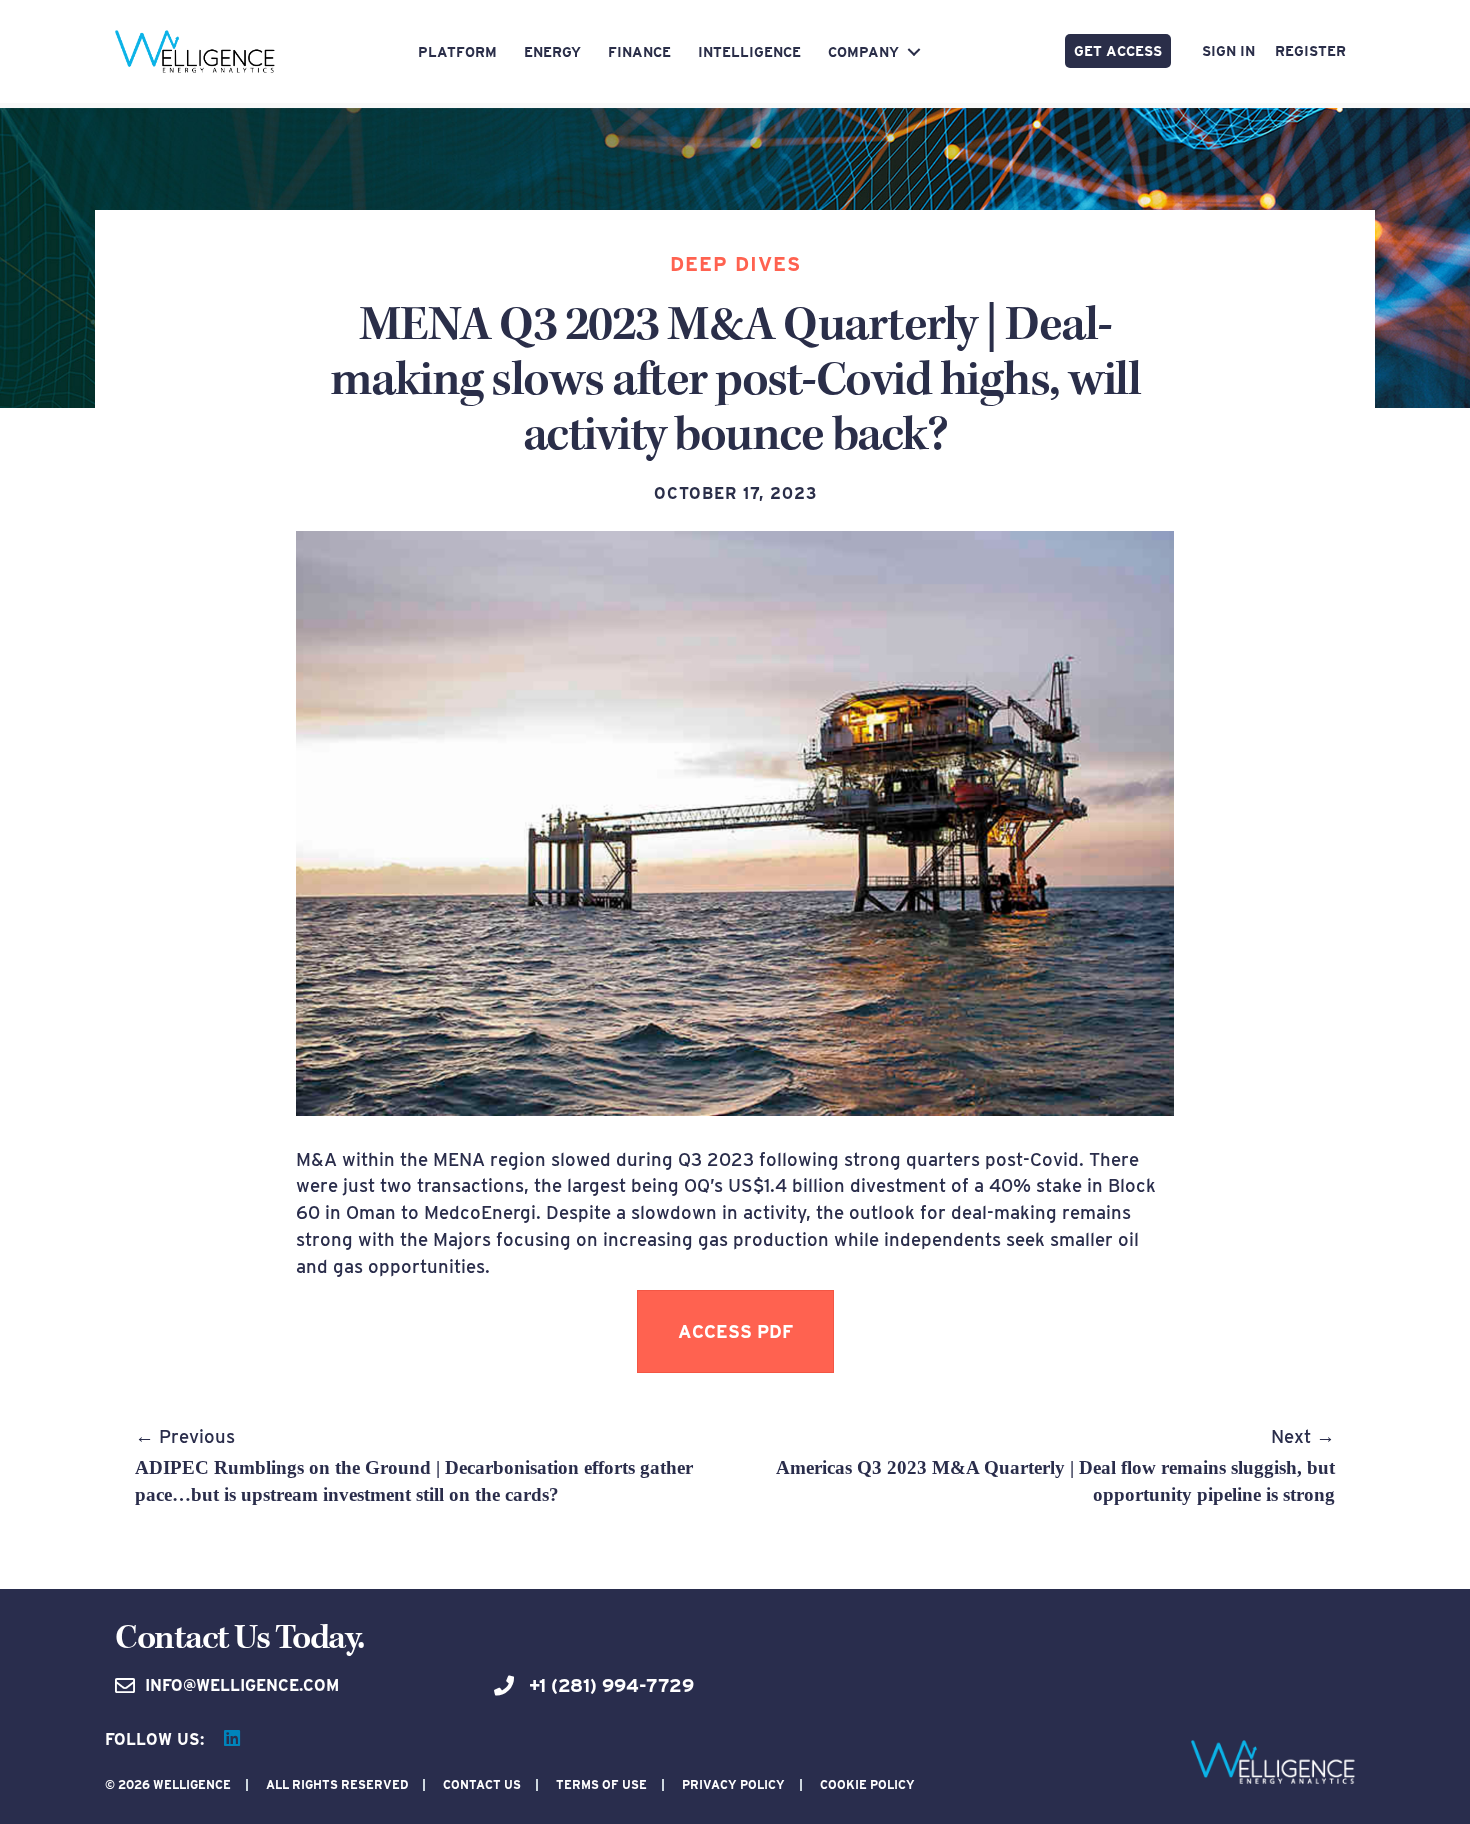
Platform (457, 52)
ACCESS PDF (735, 1331)
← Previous (414, 1465)
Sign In (1228, 51)
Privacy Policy (733, 1784)
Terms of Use (601, 1784)
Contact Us (482, 1784)
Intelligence (749, 52)
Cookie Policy (867, 1784)
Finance (639, 52)
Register (1310, 51)
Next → (1055, 1465)
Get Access (1118, 51)
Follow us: (154, 1739)
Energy (552, 52)
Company (863, 52)
